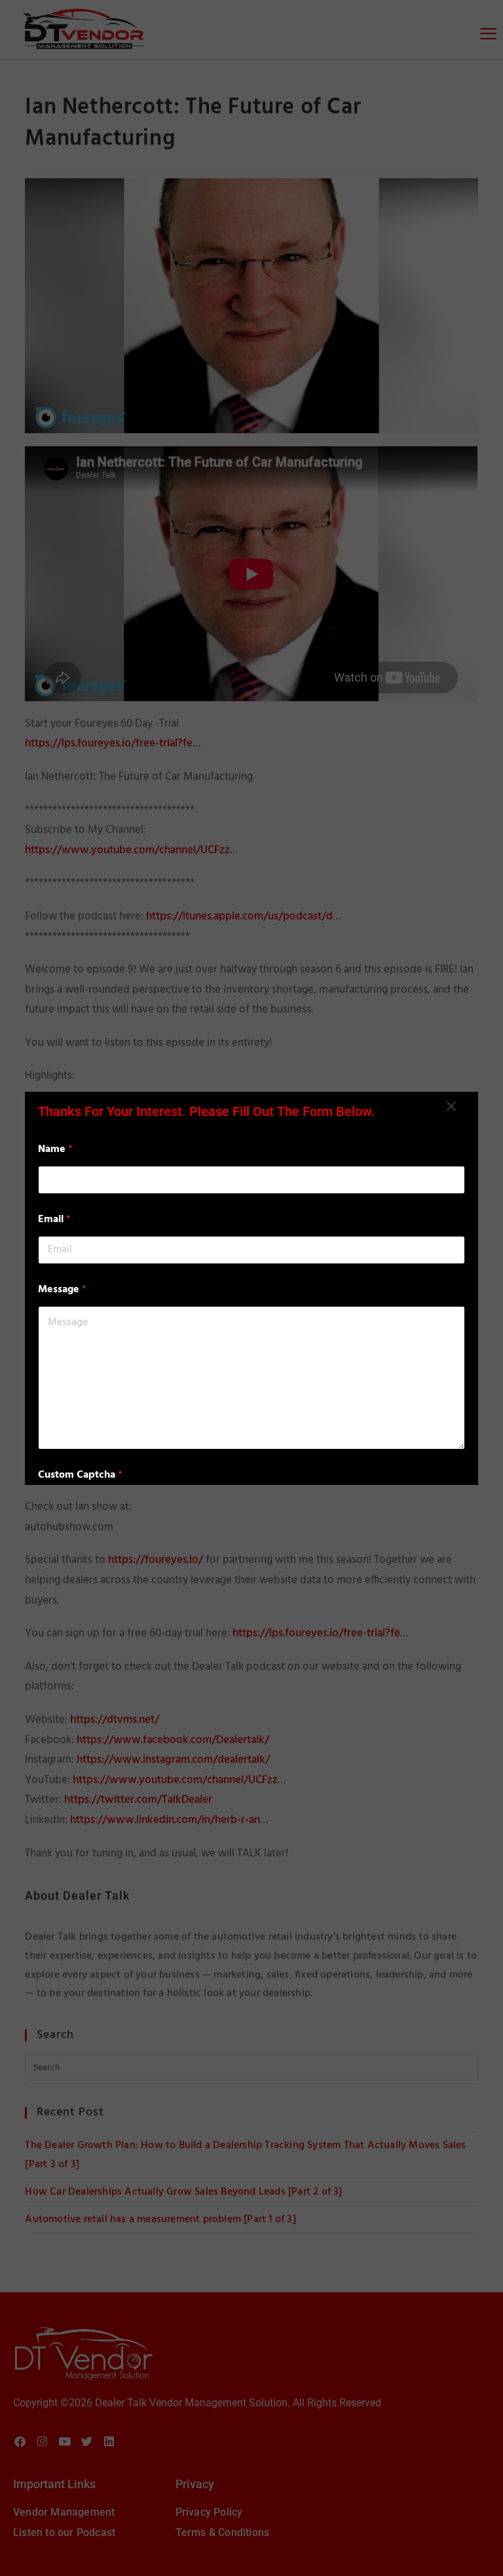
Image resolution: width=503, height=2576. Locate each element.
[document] (251, 1288)
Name (55, 1150)
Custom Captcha (80, 1475)
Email (54, 1220)
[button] (451, 1106)
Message (62, 1290)
